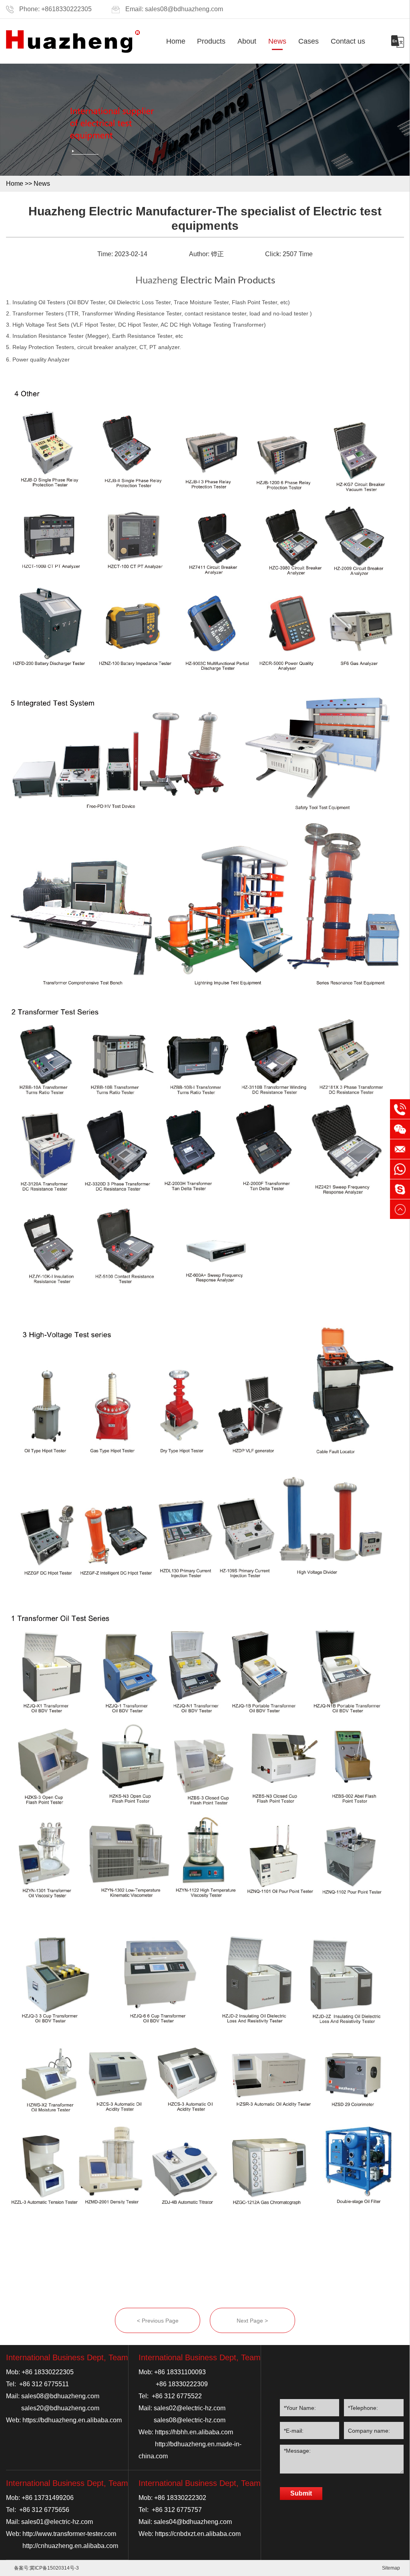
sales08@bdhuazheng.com (184, 9)
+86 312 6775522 (177, 2396)
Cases (309, 41)
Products (211, 41)
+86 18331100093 (180, 2372)
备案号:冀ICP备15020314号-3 (46, 2568)
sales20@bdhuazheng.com (60, 2408)
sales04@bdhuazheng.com (193, 2522)
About (247, 41)
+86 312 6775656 (44, 2510)
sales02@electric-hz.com (190, 2408)
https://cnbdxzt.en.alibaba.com (198, 2534)
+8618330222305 (66, 9)
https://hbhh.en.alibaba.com (194, 2432)
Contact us (348, 41)
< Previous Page (158, 2321)
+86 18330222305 (48, 2372)
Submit (301, 2493)
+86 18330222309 (182, 2384)
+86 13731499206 (48, 2498)
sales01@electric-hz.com (57, 2522)
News (277, 41)
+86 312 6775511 (44, 2384)
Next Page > (252, 2321)
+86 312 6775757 (177, 2510)
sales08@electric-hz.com (190, 2420)
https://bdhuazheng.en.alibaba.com (72, 2420)
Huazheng (157, 281)
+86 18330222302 (180, 2498)
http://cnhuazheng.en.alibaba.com (70, 2546)
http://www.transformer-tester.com (69, 2534)
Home (176, 41)
